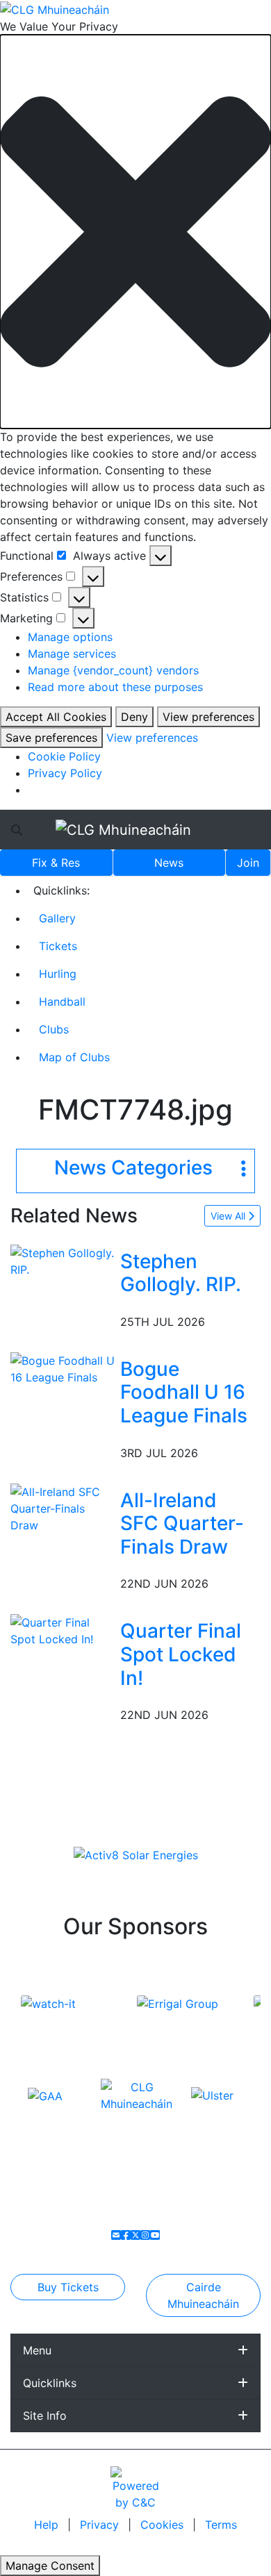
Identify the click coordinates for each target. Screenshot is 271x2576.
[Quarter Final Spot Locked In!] (63, 1630)
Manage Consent (50, 2566)
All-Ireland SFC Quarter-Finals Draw (182, 1523)
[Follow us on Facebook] (126, 2235)
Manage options (70, 637)
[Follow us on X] (135, 2235)
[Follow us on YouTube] (155, 2235)
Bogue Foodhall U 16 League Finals (184, 1392)
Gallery (57, 918)
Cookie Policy (64, 756)
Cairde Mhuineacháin (203, 2295)
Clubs (54, 1029)
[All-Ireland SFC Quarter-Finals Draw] (63, 1507)
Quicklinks (50, 2383)
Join (248, 863)
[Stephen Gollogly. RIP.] (63, 1260)
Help (48, 2525)
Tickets (58, 946)
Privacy (101, 2525)
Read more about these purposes (115, 687)
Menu (37, 2350)
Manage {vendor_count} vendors (113, 670)
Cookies (162, 2525)
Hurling (58, 974)
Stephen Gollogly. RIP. (181, 1273)
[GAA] (45, 2095)
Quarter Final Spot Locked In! (181, 1654)
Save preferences (51, 738)
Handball (62, 1002)
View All (229, 1216)
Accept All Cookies (56, 717)
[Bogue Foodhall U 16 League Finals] (63, 1368)
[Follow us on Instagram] (145, 2235)
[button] (135, 232)
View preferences (208, 717)
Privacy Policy (65, 773)
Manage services (72, 654)
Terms (221, 2525)
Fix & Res (56, 863)
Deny (134, 717)
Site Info (45, 2416)
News (169, 863)
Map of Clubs (74, 1057)
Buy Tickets (68, 2287)
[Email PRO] (116, 2235)
